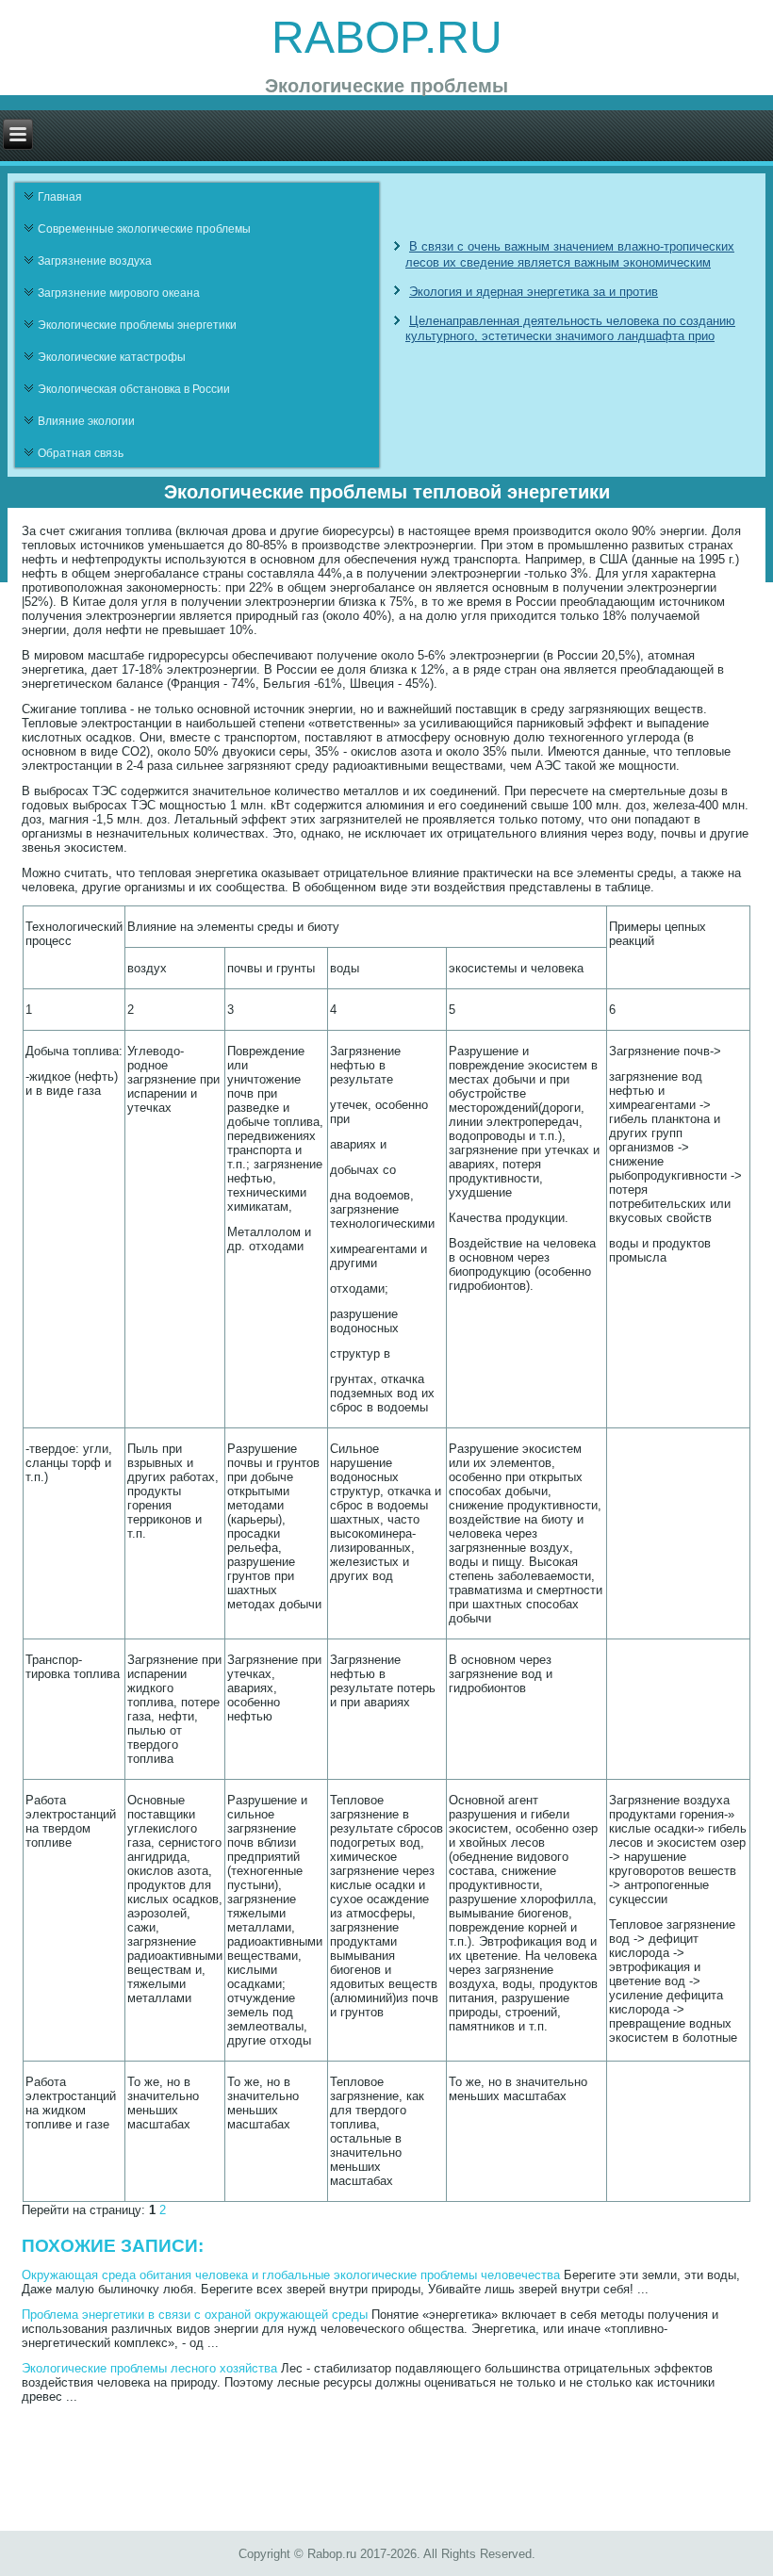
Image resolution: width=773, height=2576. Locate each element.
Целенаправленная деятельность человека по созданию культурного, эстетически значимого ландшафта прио (570, 328)
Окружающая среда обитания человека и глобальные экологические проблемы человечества (291, 2275)
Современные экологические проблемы (144, 229)
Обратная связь (81, 453)
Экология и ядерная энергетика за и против (534, 292)
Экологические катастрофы (112, 357)
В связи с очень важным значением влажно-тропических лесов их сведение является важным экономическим (570, 254)
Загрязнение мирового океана (119, 293)
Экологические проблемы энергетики (137, 325)
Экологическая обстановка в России (134, 389)
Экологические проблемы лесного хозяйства (149, 2368)
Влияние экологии (86, 421)
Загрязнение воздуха (95, 261)
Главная (60, 197)
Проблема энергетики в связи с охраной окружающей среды (195, 2315)
